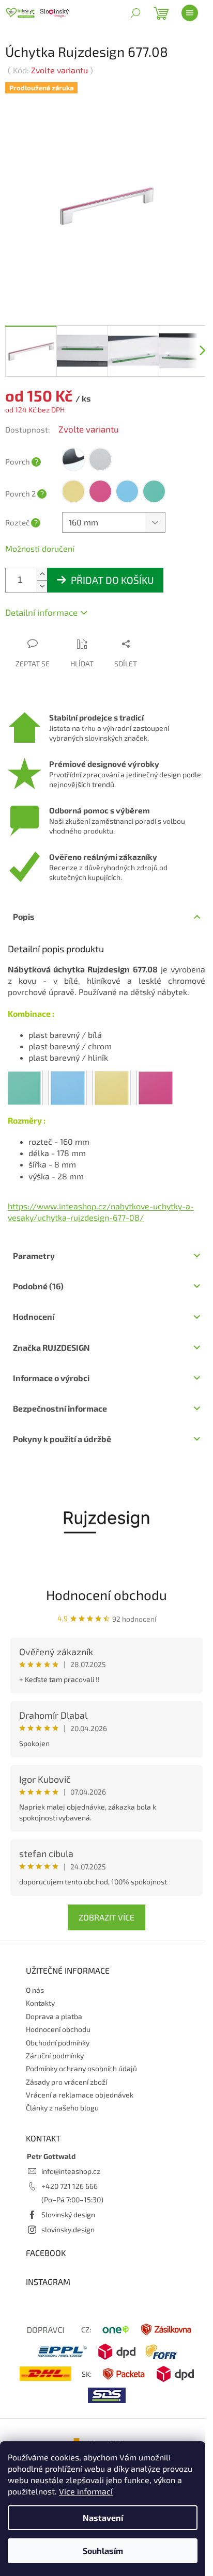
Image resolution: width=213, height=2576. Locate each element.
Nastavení (103, 2517)
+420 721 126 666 (70, 2186)
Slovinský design (68, 2214)
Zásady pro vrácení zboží (66, 2082)
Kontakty (40, 2003)
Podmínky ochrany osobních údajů (81, 2068)
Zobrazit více (106, 1917)
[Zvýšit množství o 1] (42, 574)
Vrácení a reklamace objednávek (80, 2095)
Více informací (86, 2491)
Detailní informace (41, 612)
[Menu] (190, 13)
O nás (35, 1990)
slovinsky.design (68, 2229)
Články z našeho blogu (62, 2108)
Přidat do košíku (112, 580)
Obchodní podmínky (58, 2043)
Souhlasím (103, 2550)
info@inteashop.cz (71, 2171)
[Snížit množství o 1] (42, 586)
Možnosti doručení (40, 548)
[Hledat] (135, 13)
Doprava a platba (54, 2016)
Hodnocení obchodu (106, 1595)
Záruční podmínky (55, 2055)
